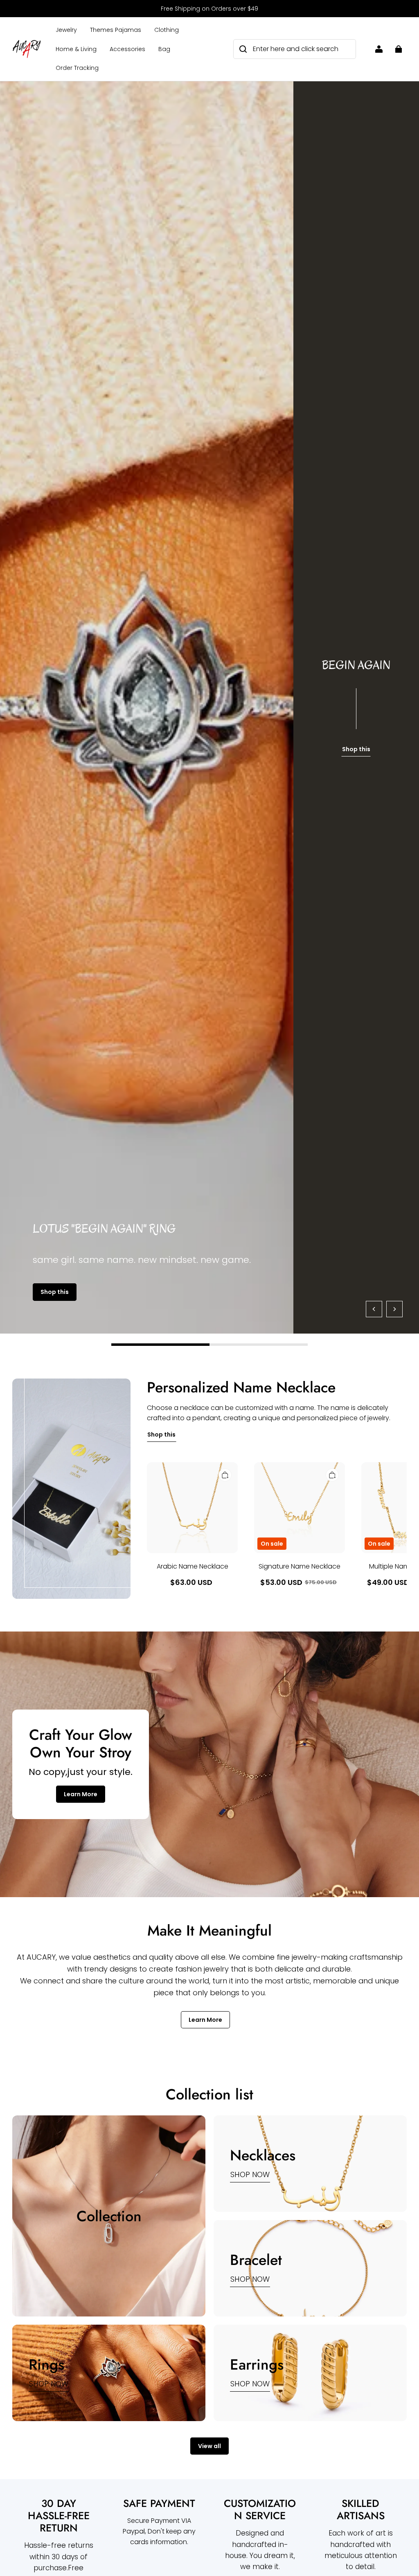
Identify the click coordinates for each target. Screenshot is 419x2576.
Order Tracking (77, 68)
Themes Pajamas (116, 30)
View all (209, 2446)
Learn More (81, 1794)
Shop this (55, 1292)
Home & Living (76, 49)
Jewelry (66, 30)
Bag (164, 49)
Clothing (167, 30)
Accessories (127, 49)
